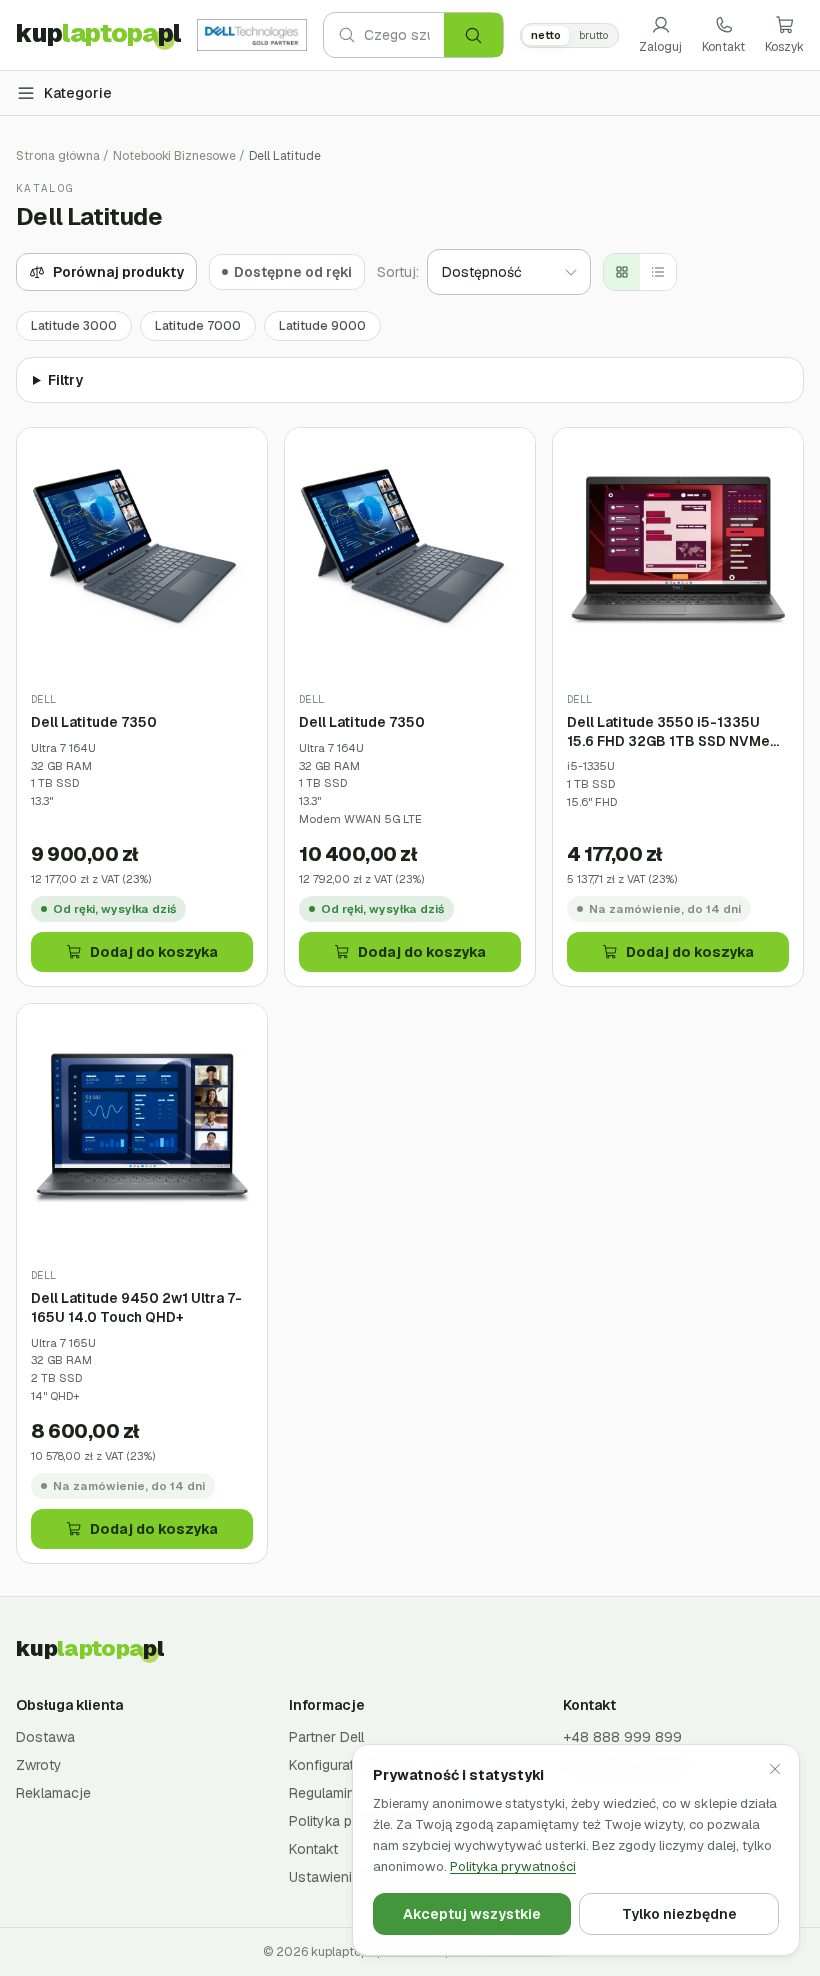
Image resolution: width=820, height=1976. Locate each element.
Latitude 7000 (198, 326)
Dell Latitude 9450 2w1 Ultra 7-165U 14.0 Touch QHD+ (136, 1307)
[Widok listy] (658, 272)
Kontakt (723, 47)
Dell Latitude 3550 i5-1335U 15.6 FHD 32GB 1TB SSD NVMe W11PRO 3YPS (668, 731)
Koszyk (784, 47)
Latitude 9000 (322, 326)
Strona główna (58, 156)
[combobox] (404, 35)
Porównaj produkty (118, 272)
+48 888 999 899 (622, 1737)
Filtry (65, 380)
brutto (593, 35)
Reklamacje (53, 1793)
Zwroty (39, 1765)
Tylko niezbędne (679, 1914)
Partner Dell (326, 1737)
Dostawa (45, 1737)
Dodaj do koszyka (154, 952)
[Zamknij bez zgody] (775, 1769)
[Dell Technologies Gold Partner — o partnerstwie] (252, 35)
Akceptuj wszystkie (472, 1914)
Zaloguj (660, 47)
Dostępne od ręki (293, 272)
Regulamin (322, 1793)
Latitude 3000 (74, 326)
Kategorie (78, 93)
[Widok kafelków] (622, 272)
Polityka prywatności (513, 1866)
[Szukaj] (473, 35)
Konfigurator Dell (342, 1765)
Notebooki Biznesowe (174, 156)
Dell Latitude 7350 (94, 722)
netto (546, 35)
